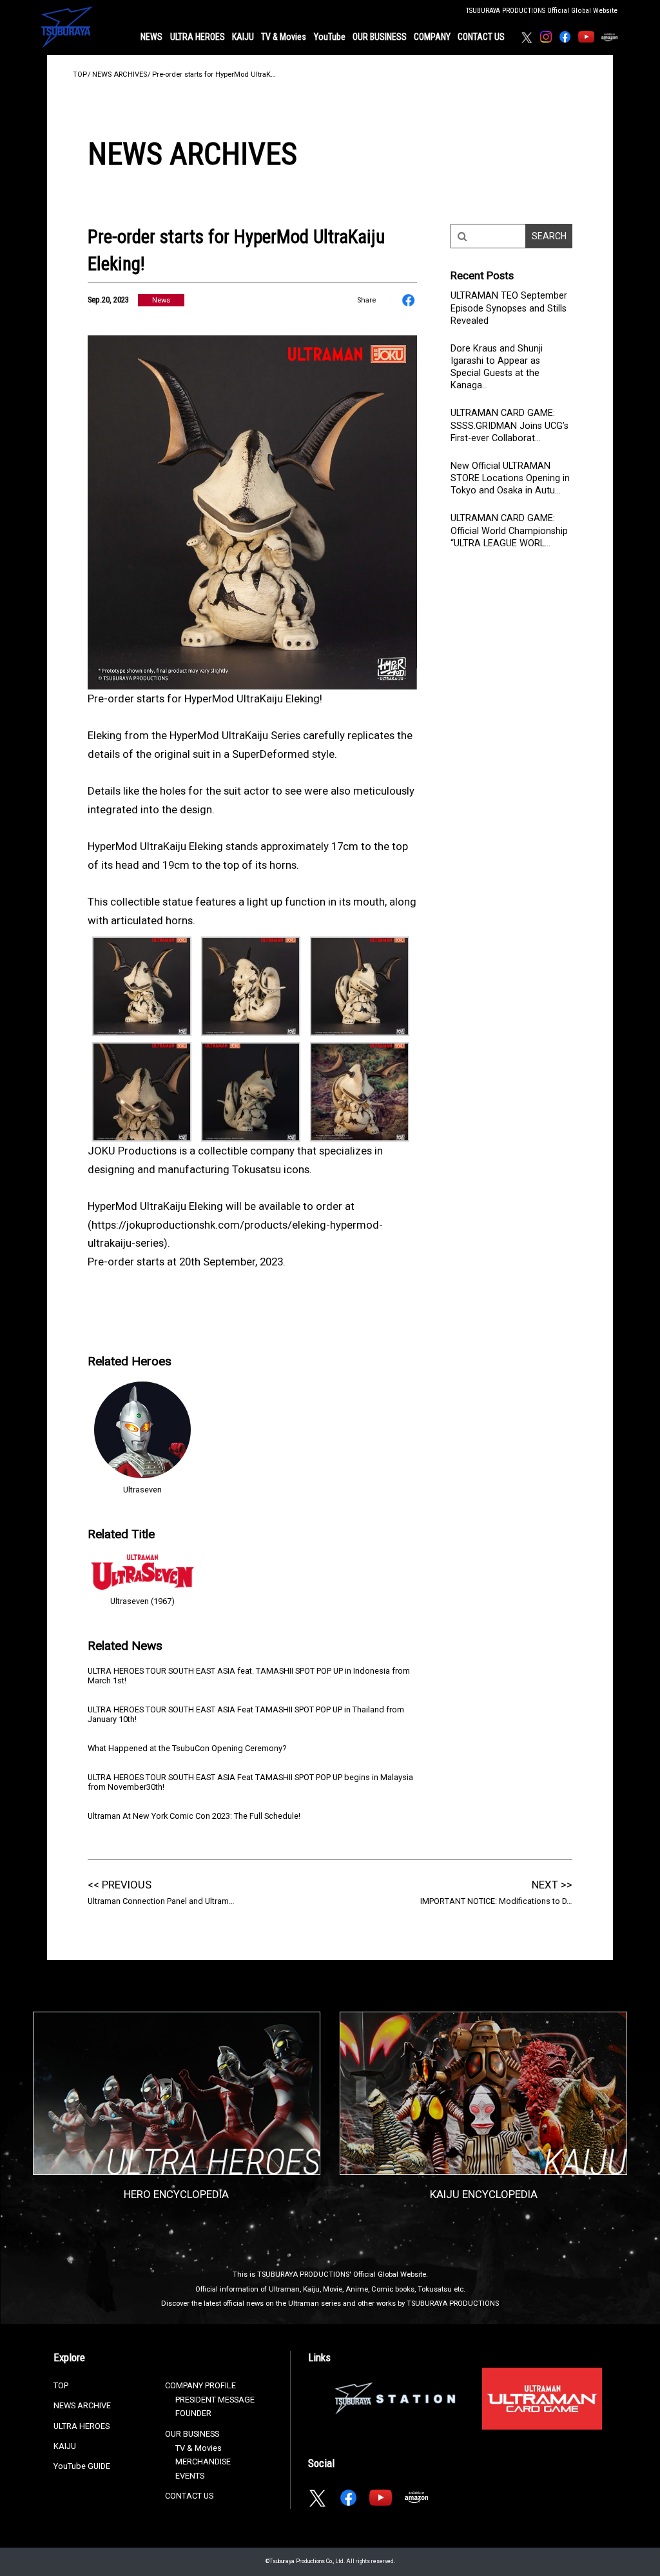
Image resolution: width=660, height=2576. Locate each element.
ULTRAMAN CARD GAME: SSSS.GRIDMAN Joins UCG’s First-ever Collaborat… (510, 425)
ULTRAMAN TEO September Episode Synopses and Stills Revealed (509, 308)
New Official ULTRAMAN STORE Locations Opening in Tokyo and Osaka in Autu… (510, 478)
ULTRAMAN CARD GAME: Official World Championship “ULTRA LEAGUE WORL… (509, 530)
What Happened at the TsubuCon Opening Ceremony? (187, 1748)
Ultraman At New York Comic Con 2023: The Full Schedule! (194, 1816)
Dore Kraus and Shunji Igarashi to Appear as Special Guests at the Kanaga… (497, 367)
